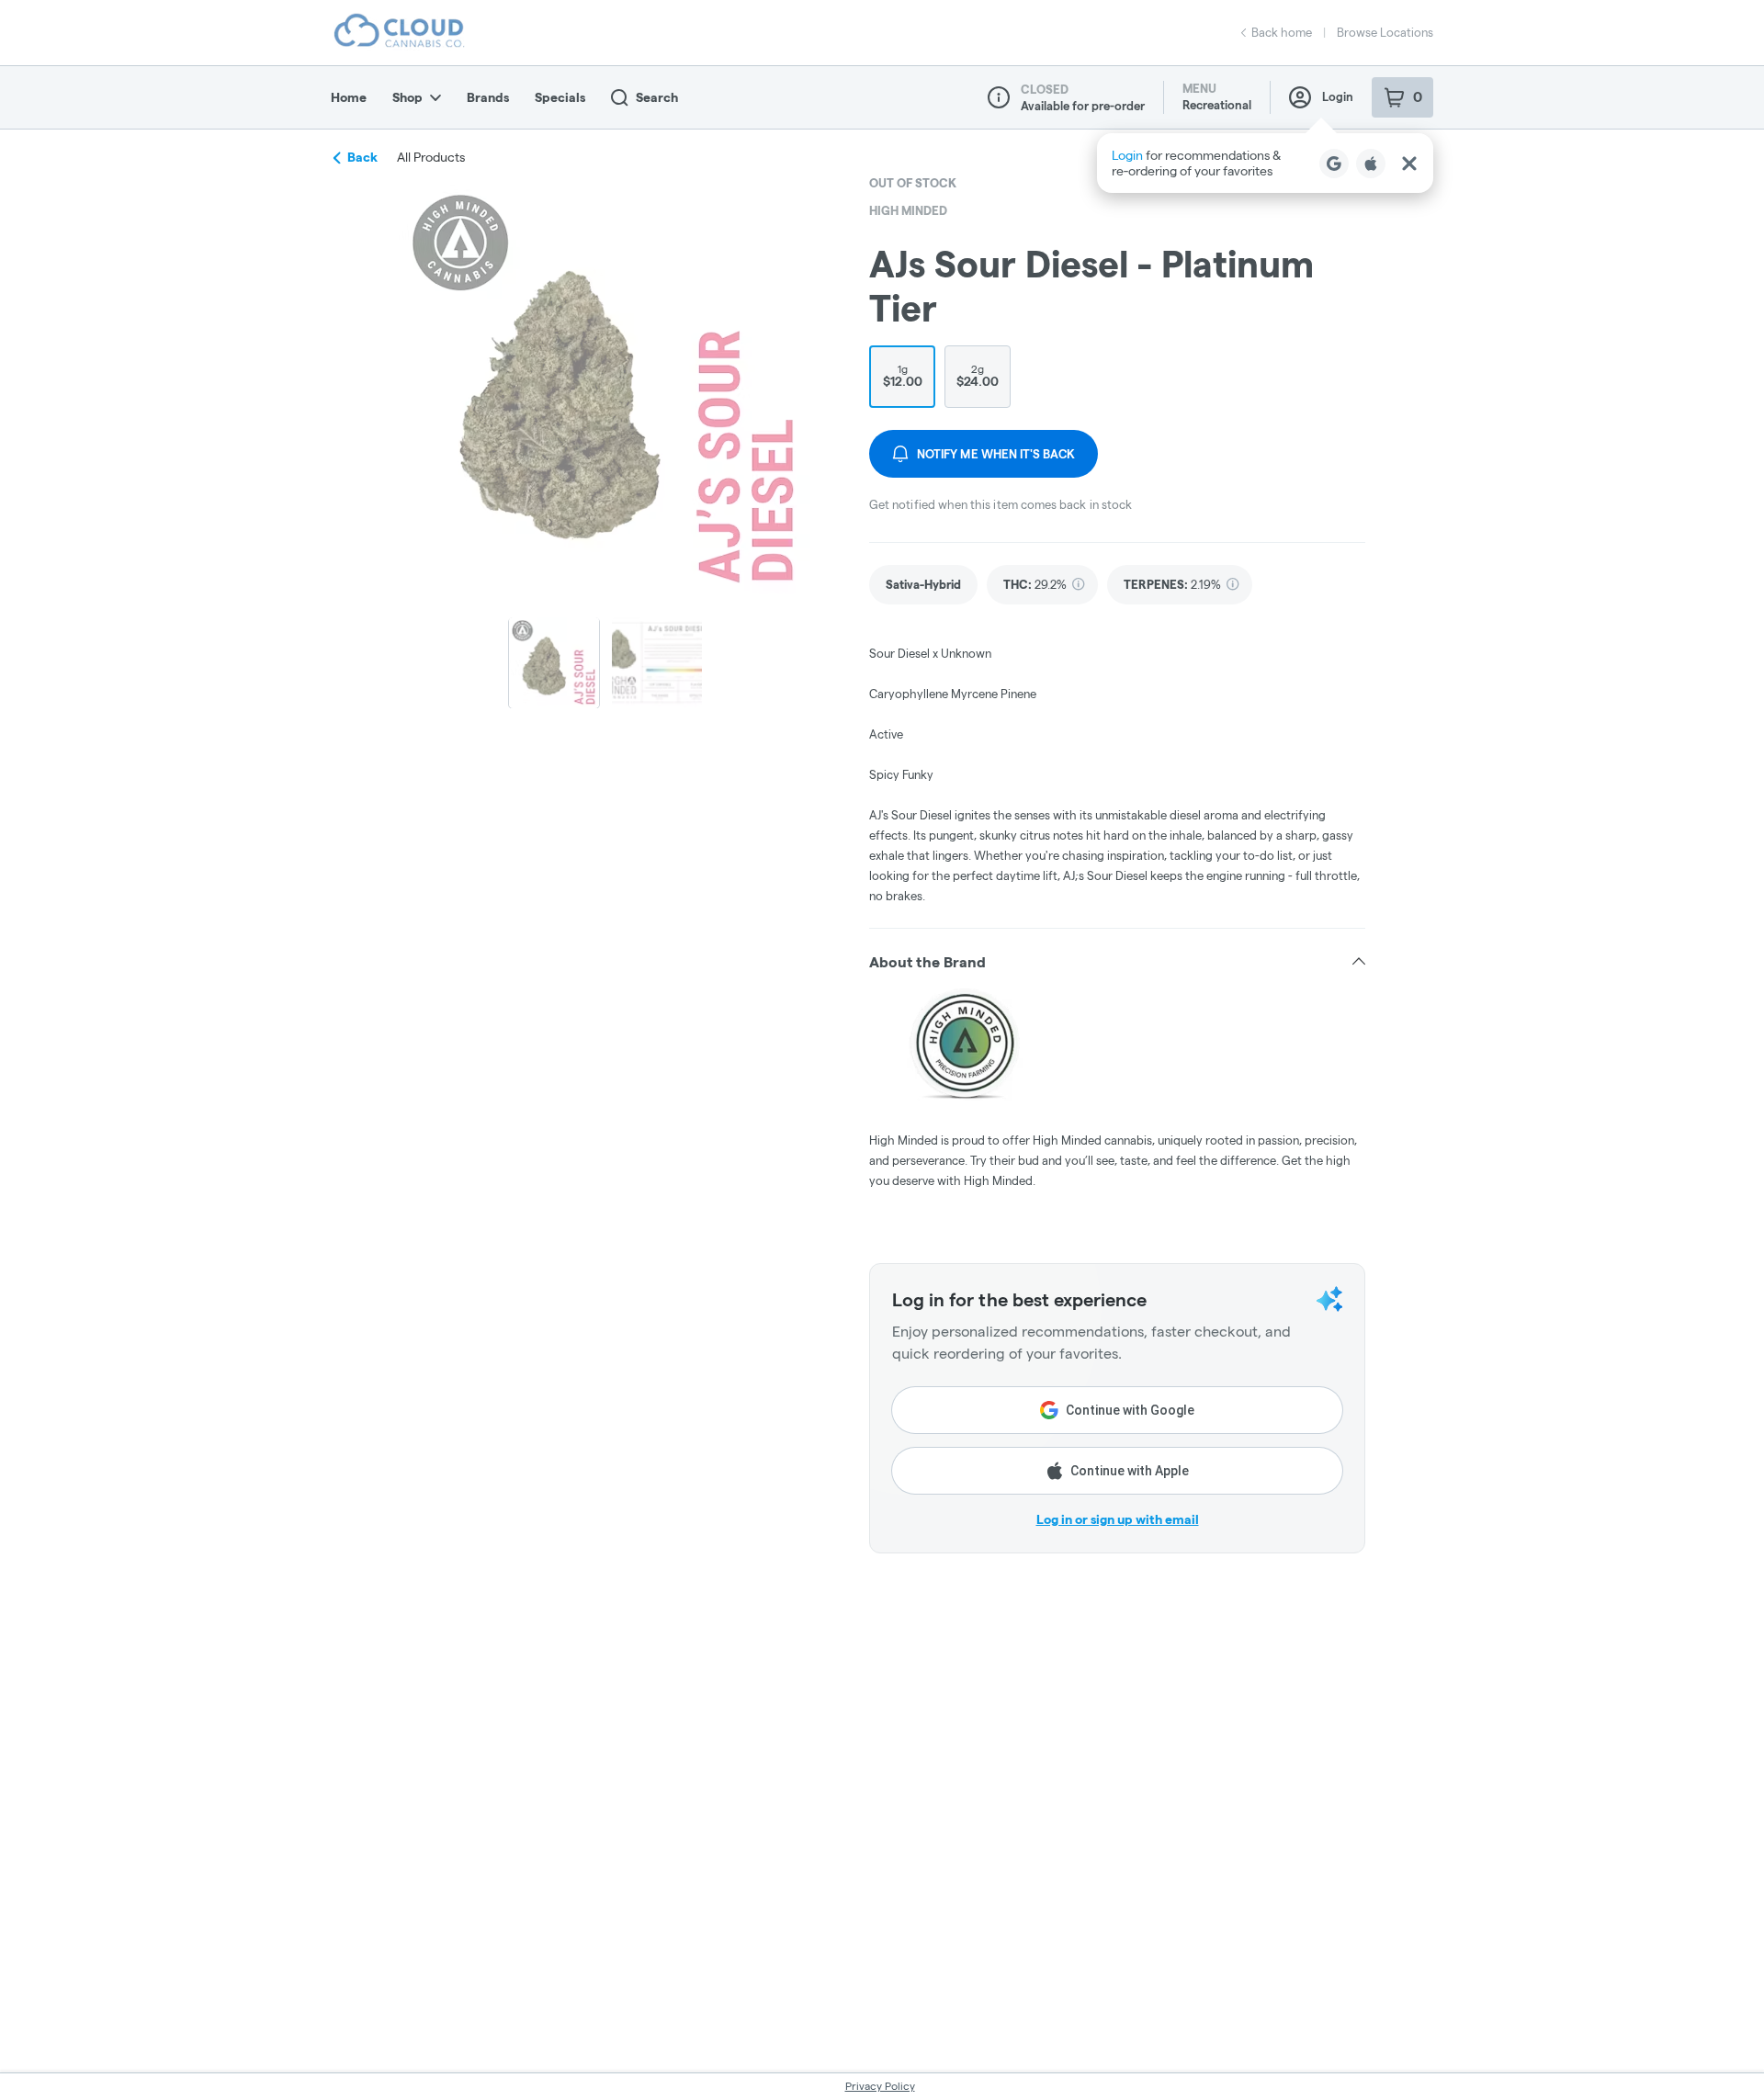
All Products (431, 157)
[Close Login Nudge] (1409, 164)
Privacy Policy (880, 2086)
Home (349, 97)
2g (978, 376)
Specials (560, 97)
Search (657, 97)
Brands (488, 97)
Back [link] (362, 157)
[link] (923, 585)
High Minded (908, 210)
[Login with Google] (1334, 164)
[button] (1265, 163)
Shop (407, 97)
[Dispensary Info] (999, 97)
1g (903, 376)
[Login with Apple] (1371, 164)
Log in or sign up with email (1118, 1519)
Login (1338, 96)
